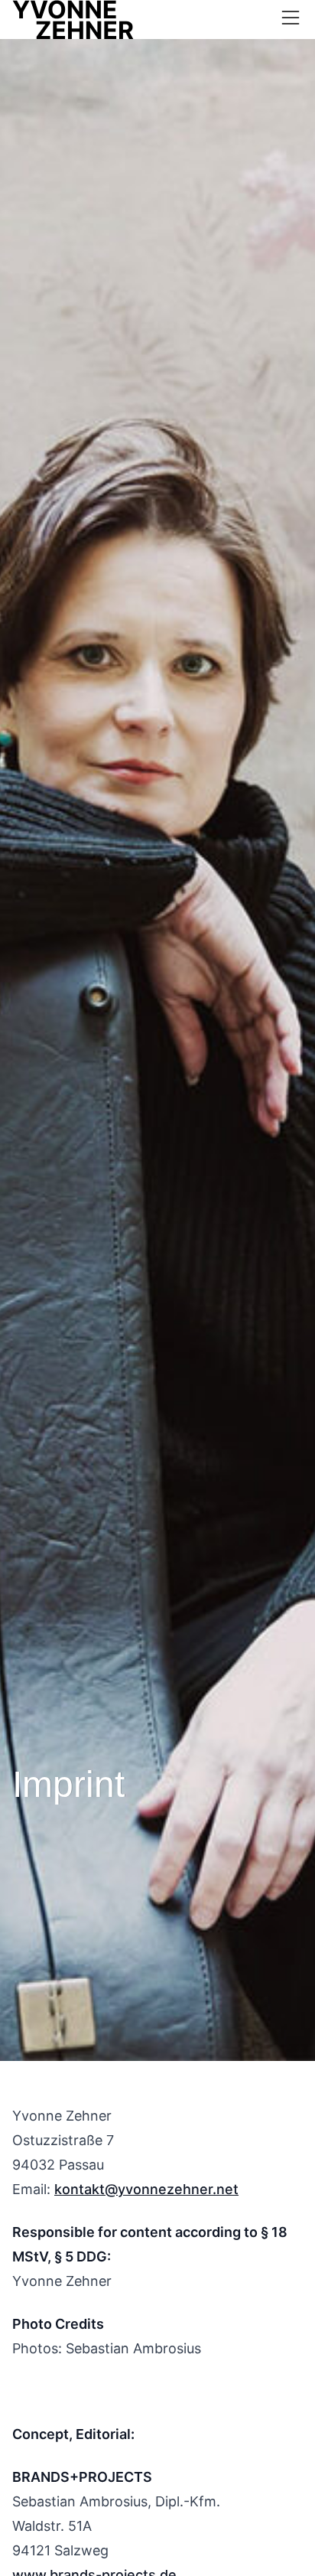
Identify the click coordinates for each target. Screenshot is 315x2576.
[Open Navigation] (291, 18)
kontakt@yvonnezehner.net (146, 2189)
